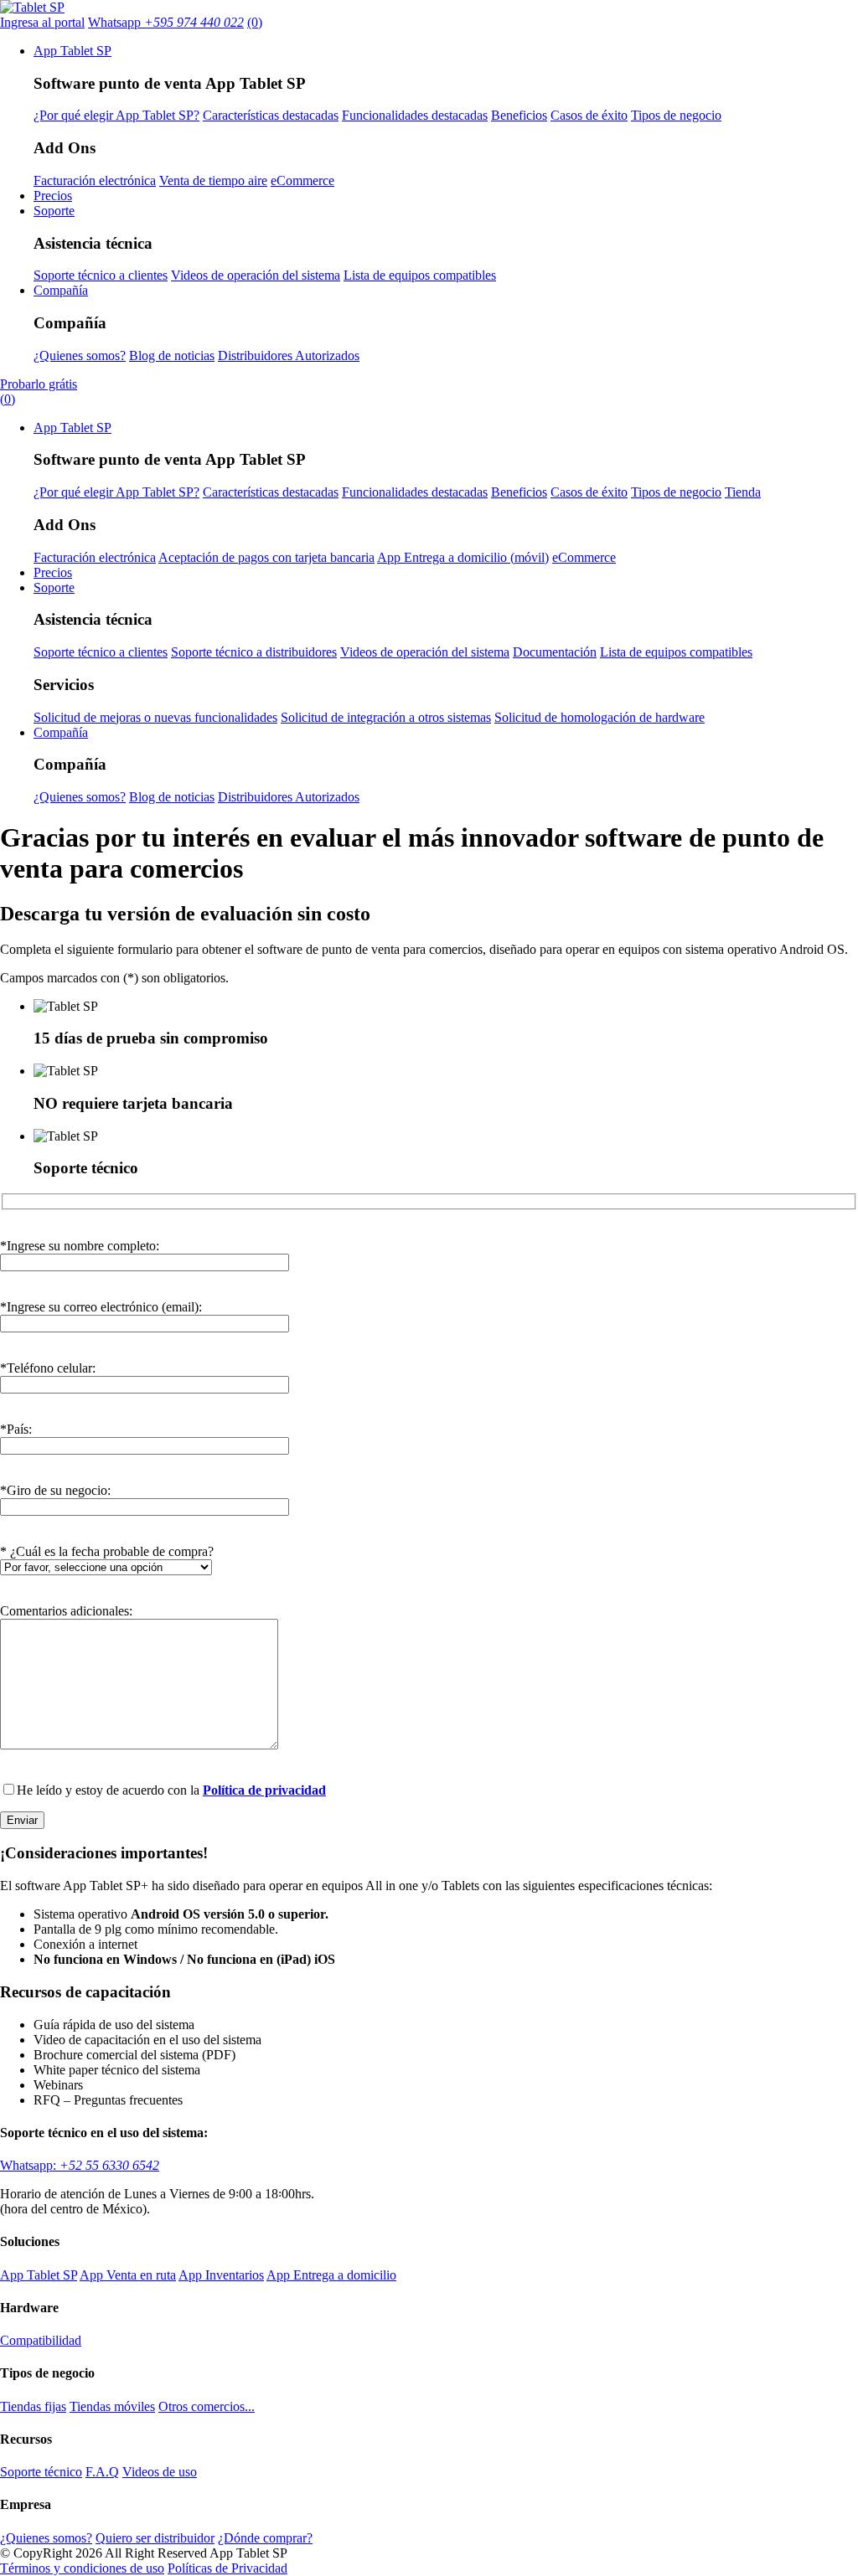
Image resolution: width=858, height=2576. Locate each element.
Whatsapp (166, 22)
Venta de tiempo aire (213, 180)
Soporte (54, 211)
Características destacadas (271, 115)
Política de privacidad (264, 1790)
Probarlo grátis (39, 384)
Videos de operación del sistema (256, 275)
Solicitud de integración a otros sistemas (386, 717)
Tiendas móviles (112, 2406)
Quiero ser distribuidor (155, 2538)
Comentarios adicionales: (66, 1611)
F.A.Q (102, 2472)
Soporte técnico (41, 2472)
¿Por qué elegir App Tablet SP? (116, 115)
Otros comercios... (207, 2406)
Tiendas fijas (33, 2406)
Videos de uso (160, 2472)
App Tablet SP (72, 51)
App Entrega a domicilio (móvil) (463, 557)
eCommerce (302, 180)
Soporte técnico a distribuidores (254, 652)
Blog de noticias (172, 355)
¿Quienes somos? (80, 355)
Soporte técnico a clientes (101, 275)
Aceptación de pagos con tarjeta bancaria (266, 557)
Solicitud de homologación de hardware (600, 717)
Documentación (555, 652)
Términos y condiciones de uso (82, 2568)
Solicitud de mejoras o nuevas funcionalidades (155, 717)
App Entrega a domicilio (331, 2275)
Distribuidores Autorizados (289, 355)
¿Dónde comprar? (265, 2538)
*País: (16, 1429)
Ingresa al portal (42, 22)
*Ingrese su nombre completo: (80, 1246)
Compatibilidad (41, 2340)
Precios (53, 196)
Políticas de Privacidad (227, 2568)
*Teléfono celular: (48, 1368)
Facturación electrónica (95, 180)
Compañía (61, 290)
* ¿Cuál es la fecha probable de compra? (107, 1551)
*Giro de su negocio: (55, 1490)
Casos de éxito (589, 115)
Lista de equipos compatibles (420, 275)
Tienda (743, 492)
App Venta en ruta (128, 2275)
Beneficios (519, 115)
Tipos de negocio (676, 115)
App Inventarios (221, 2275)
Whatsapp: (80, 2165)
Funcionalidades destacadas (415, 115)
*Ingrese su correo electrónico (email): (101, 1307)
